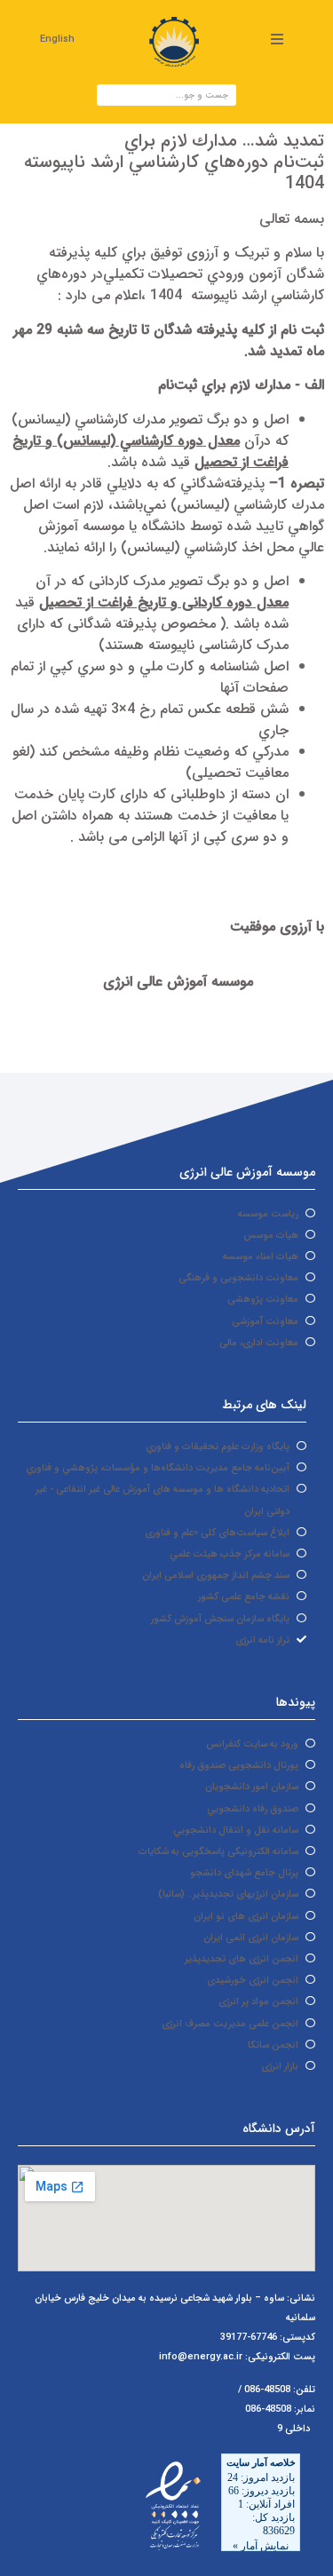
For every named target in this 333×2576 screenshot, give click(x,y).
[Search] (108, 95)
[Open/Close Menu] (277, 39)
